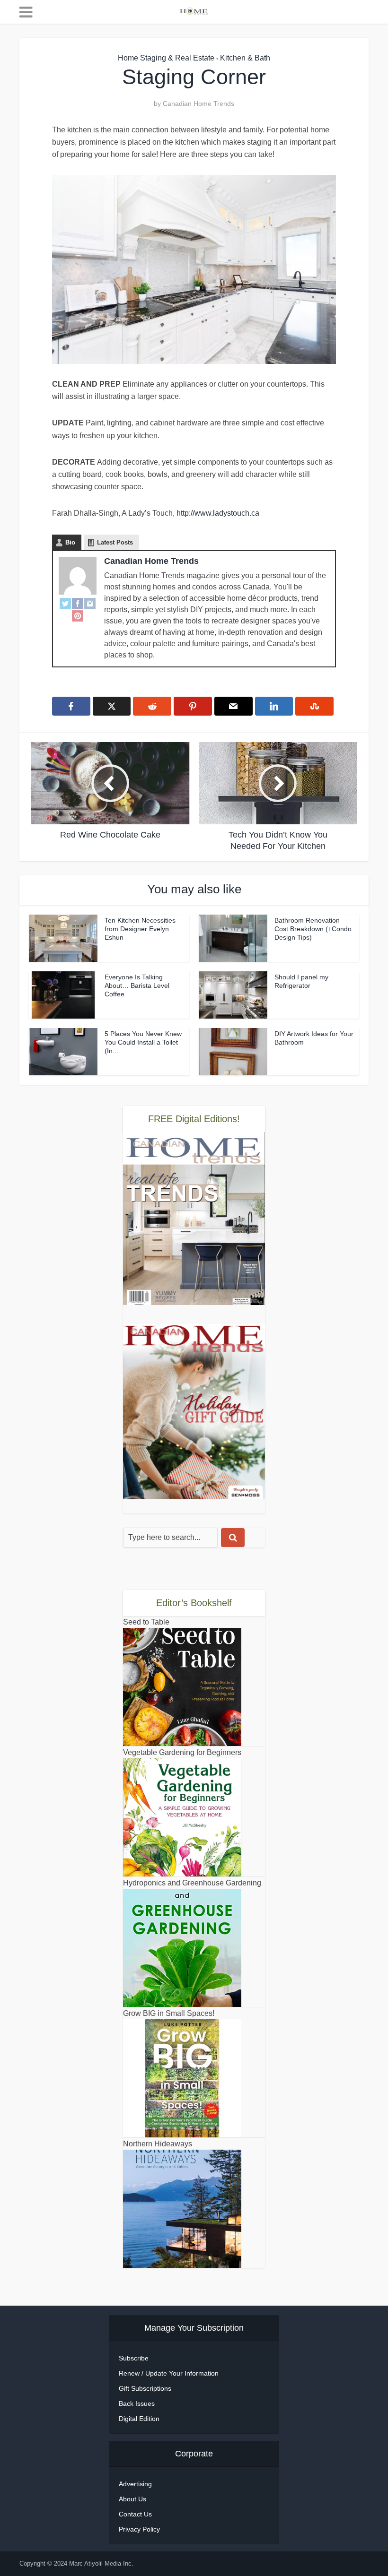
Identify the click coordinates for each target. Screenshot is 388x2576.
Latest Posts (115, 542)
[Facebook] (78, 603)
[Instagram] (90, 603)
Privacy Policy (139, 2529)
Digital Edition (139, 2419)
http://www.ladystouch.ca (218, 513)
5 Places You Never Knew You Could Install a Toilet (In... (143, 1042)
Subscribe (134, 2358)
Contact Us (135, 2514)
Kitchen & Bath (245, 58)
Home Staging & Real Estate (166, 58)
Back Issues (137, 2403)
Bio (70, 542)
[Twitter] (65, 603)
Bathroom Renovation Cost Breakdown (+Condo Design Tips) (313, 929)
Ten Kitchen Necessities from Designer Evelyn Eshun (140, 929)
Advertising (135, 2484)
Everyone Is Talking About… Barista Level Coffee (137, 985)
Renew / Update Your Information (169, 2373)
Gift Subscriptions (145, 2388)
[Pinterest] (78, 615)
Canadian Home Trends (198, 104)
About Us (132, 2499)
